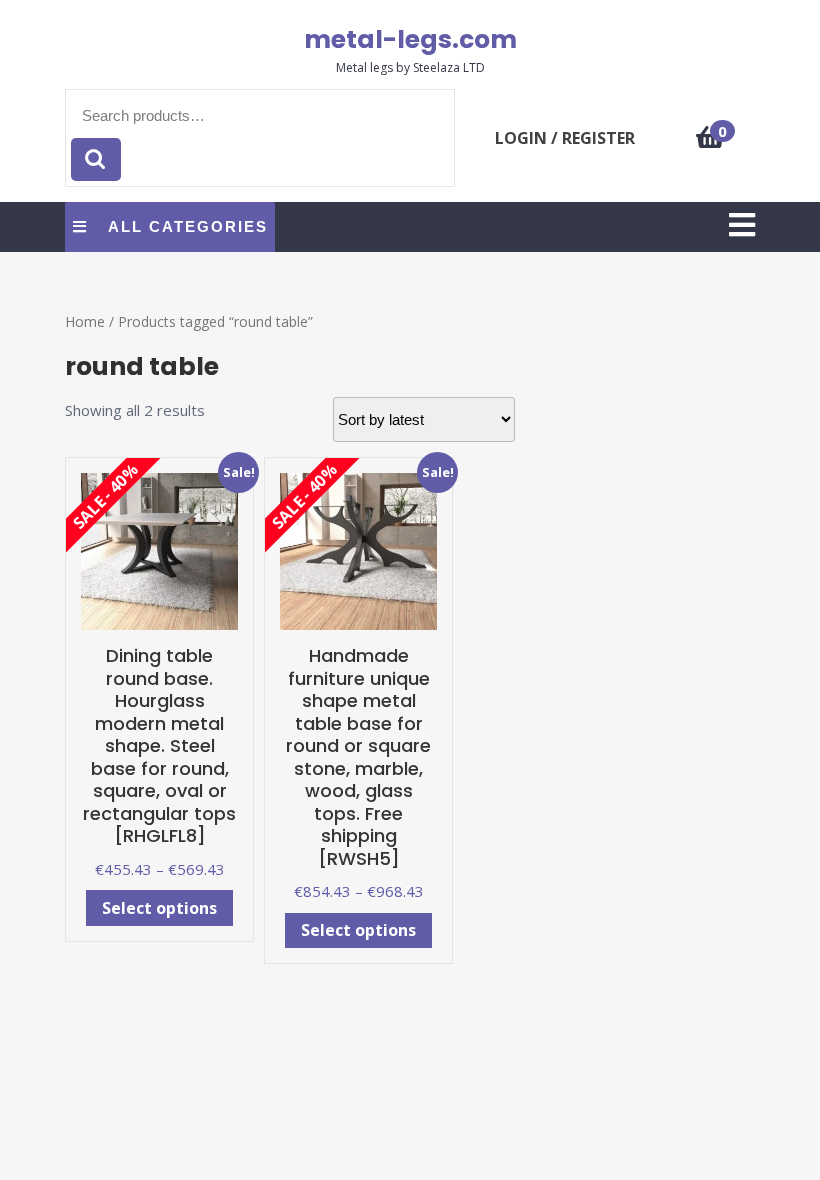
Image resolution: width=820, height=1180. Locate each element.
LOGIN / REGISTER (565, 138)
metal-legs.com (410, 39)
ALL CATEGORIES (188, 226)
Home (85, 321)
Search (96, 159)
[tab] (742, 226)
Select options (159, 908)
